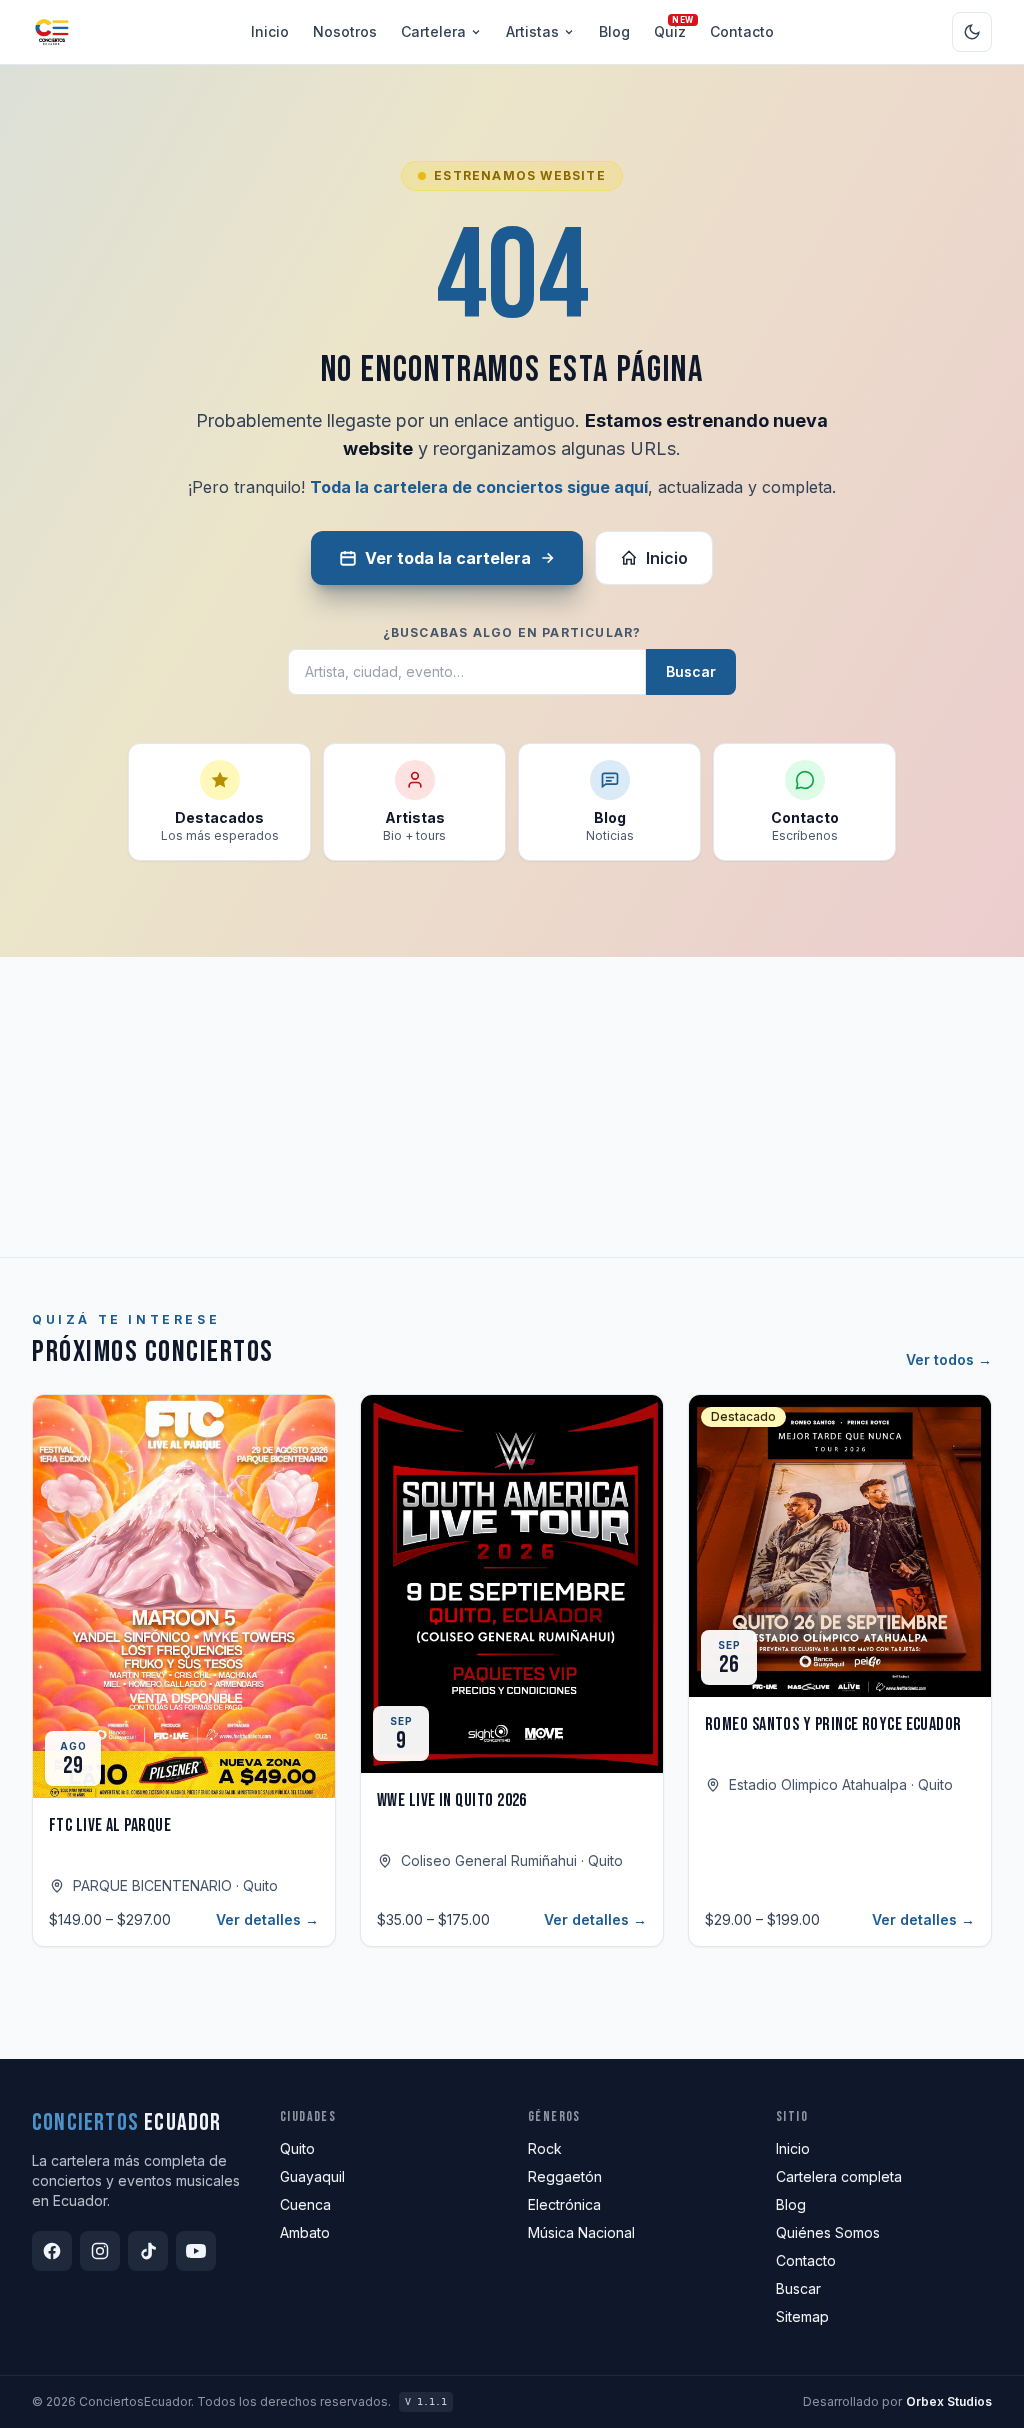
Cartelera (433, 31)
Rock (545, 2148)
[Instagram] (100, 2251)
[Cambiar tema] (972, 32)
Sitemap (802, 2316)
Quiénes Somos (828, 2232)
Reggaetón (565, 2176)
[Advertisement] (512, 1107)
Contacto (742, 31)
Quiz (670, 31)
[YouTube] (196, 2251)
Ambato (305, 2232)
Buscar (691, 671)
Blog (614, 31)
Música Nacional (581, 2232)
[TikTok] (148, 2251)
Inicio (270, 31)
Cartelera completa (839, 2176)
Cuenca (305, 2204)
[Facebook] (52, 2251)
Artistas (532, 31)
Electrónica (564, 2204)
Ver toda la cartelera (448, 558)
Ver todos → (949, 1359)
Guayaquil (312, 2176)
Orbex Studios (949, 2401)
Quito (297, 2148)
